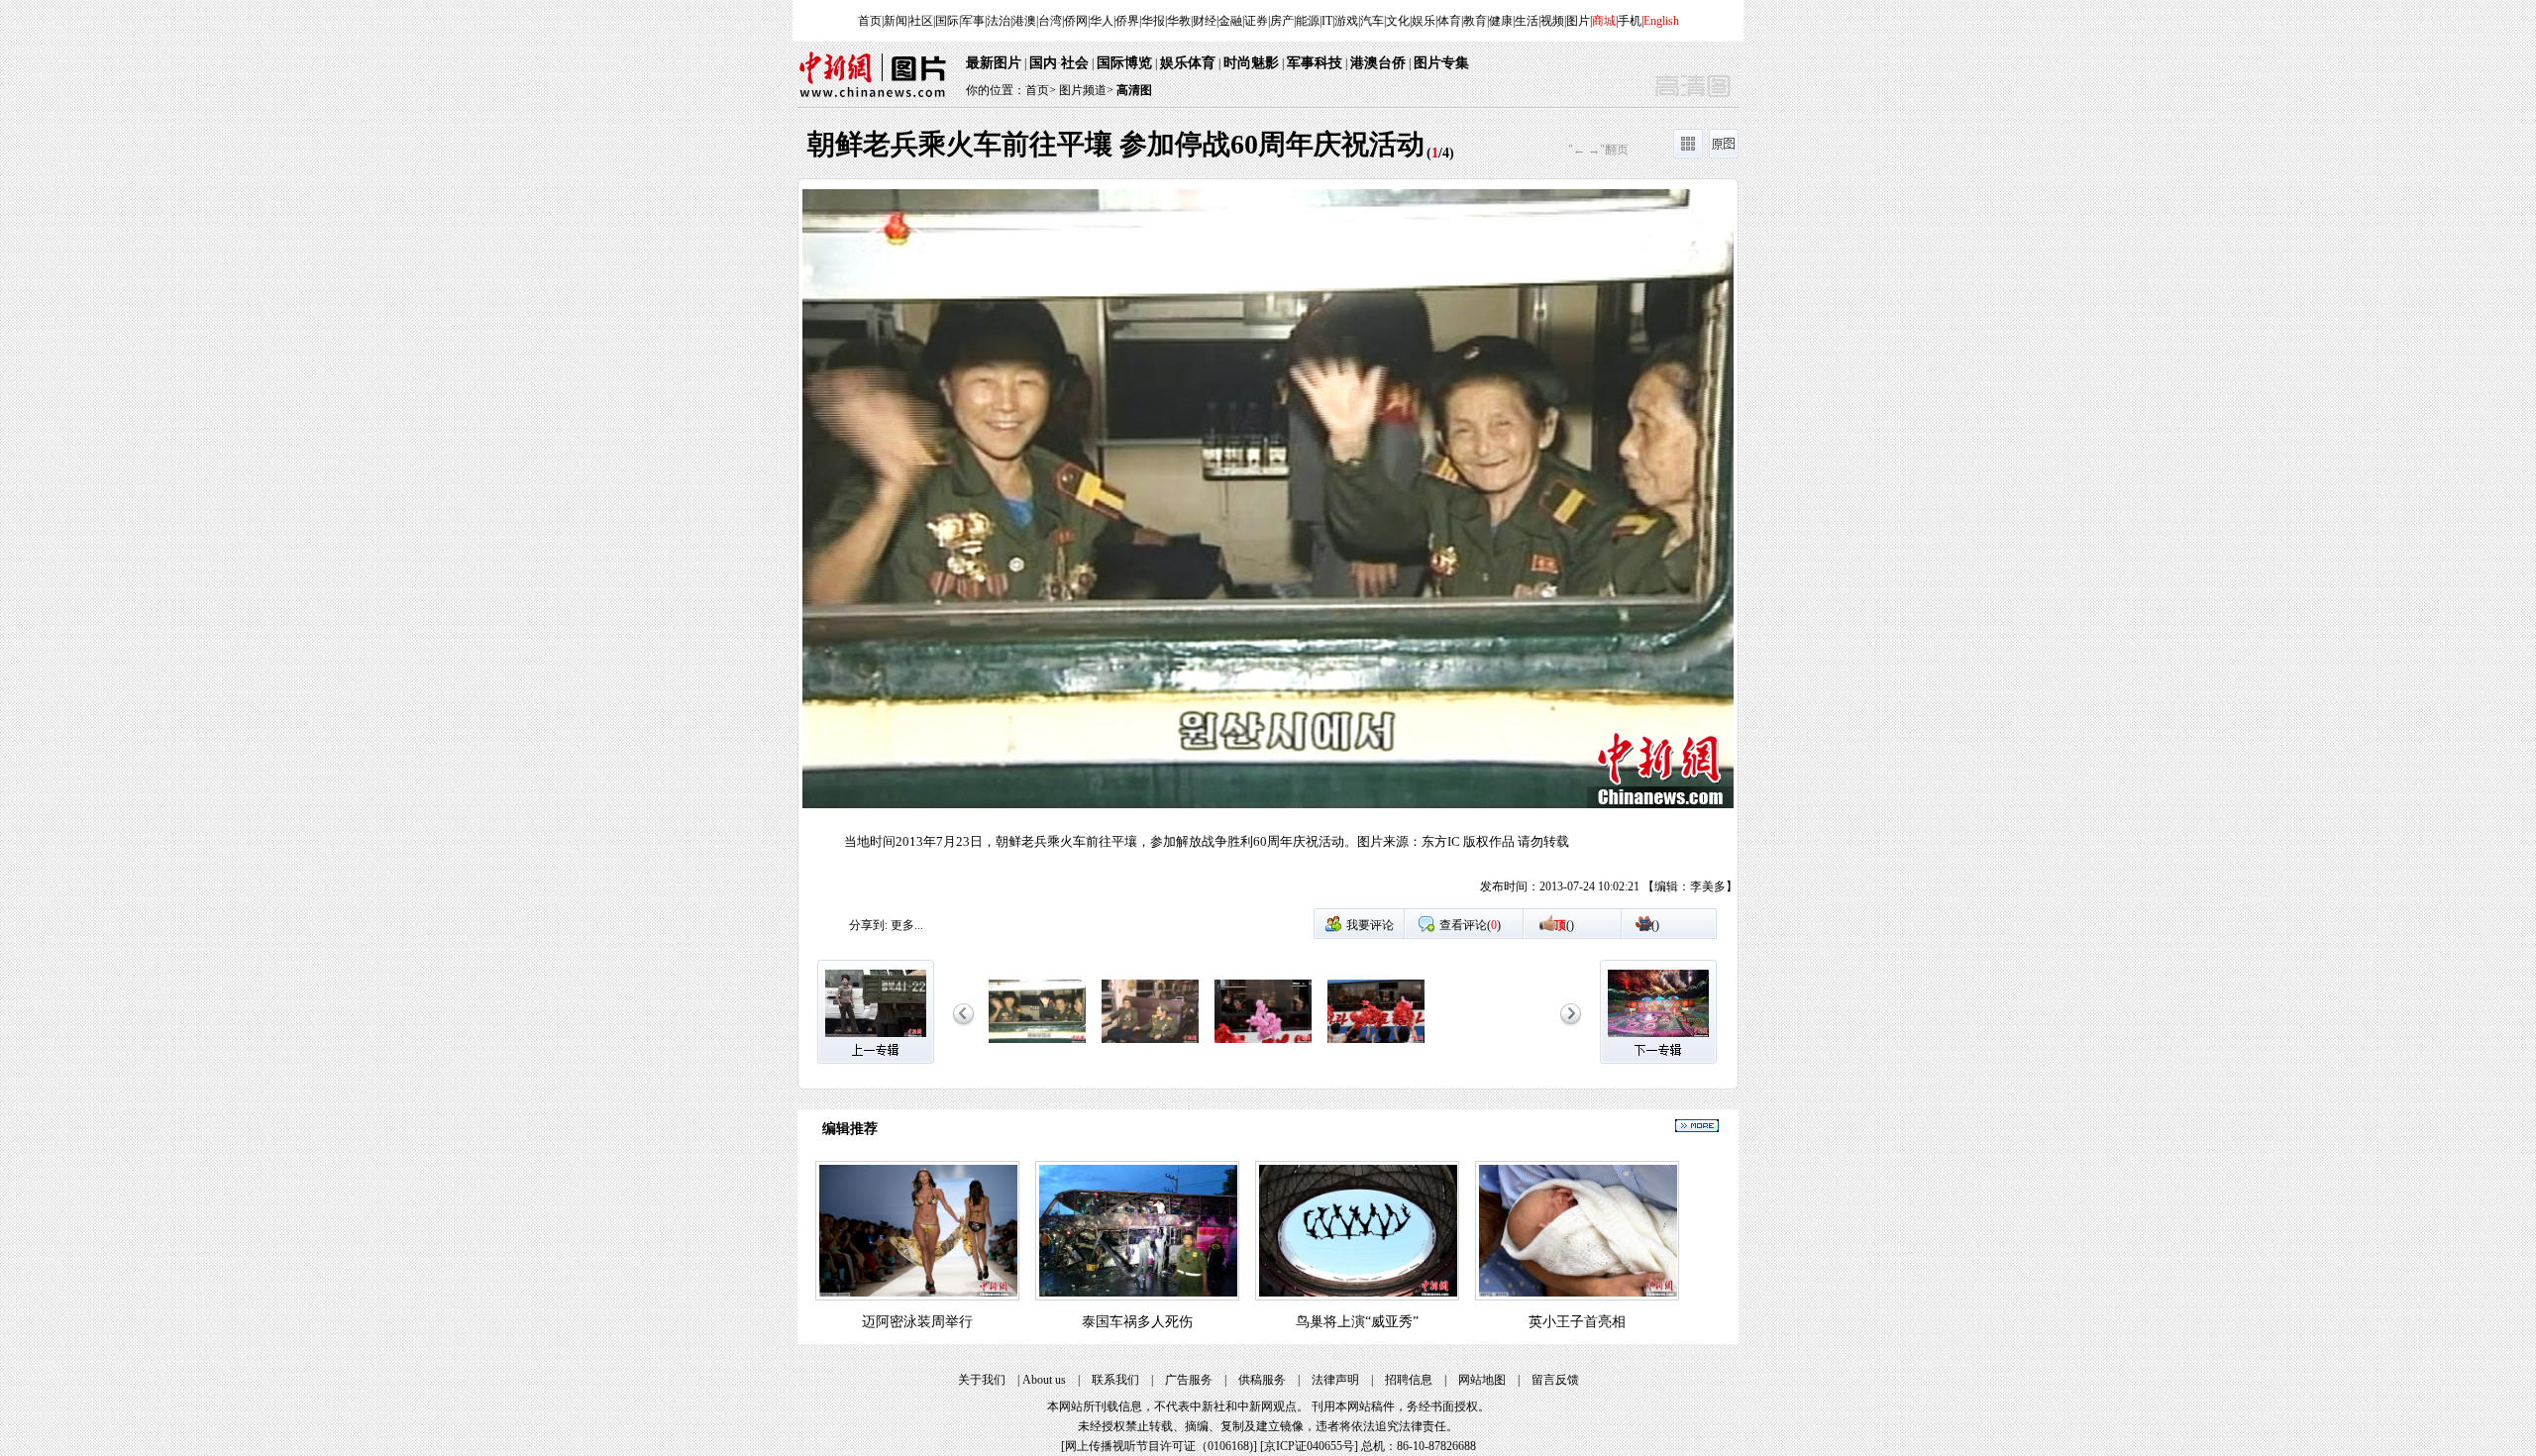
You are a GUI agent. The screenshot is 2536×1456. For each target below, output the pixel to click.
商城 (1604, 21)
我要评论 (1370, 925)
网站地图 (1482, 1380)
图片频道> (1086, 90)
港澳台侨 (1378, 63)
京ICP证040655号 (1309, 1446)
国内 (1043, 63)
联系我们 (1115, 1380)
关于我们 (982, 1380)
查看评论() (1470, 925)
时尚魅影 (1251, 63)
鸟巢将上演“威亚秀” (1357, 1322)
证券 (1256, 21)
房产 (1282, 21)
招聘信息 (1409, 1380)
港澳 (1024, 21)
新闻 (896, 21)
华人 (1102, 21)
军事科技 (1315, 63)
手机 (1630, 21)
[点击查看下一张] (1503, 548)
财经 (1205, 21)
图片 (1578, 21)
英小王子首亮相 (1577, 1322)
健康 (1501, 21)
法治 (999, 21)
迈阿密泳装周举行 (917, 1322)
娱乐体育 (1188, 63)
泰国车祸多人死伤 (1137, 1322)
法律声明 (1335, 1380)
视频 (1552, 21)
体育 (1449, 21)
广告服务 (1189, 1380)
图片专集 (1441, 63)
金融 (1230, 21)
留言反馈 (1555, 1380)
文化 (1398, 21)
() (1564, 925)
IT (1327, 21)
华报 (1153, 21)
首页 (870, 21)
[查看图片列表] (1688, 155)
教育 (1475, 21)
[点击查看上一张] (1033, 548)
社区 (921, 21)
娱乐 (1424, 21)
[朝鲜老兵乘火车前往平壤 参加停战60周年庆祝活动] (1037, 1044)
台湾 (1050, 21)
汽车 (1372, 21)
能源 (1308, 21)
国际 (947, 21)
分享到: (868, 925)
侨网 (1076, 21)
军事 (973, 21)
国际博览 (1124, 63)
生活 (1527, 21)
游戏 (1346, 21)
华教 (1179, 21)
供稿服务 (1262, 1380)
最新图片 (994, 63)
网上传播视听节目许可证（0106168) (1159, 1446)
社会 (1075, 63)
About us (1044, 1380)
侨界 (1127, 21)
